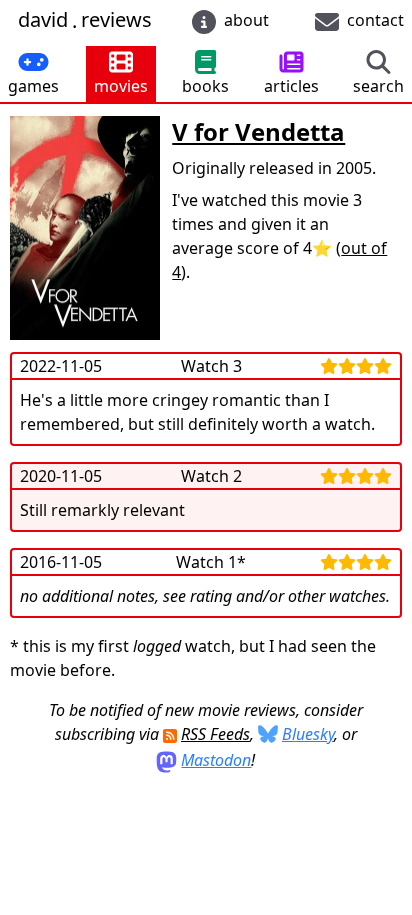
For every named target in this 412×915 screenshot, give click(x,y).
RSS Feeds (215, 734)
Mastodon (216, 760)
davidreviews (85, 20)
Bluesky (308, 734)
